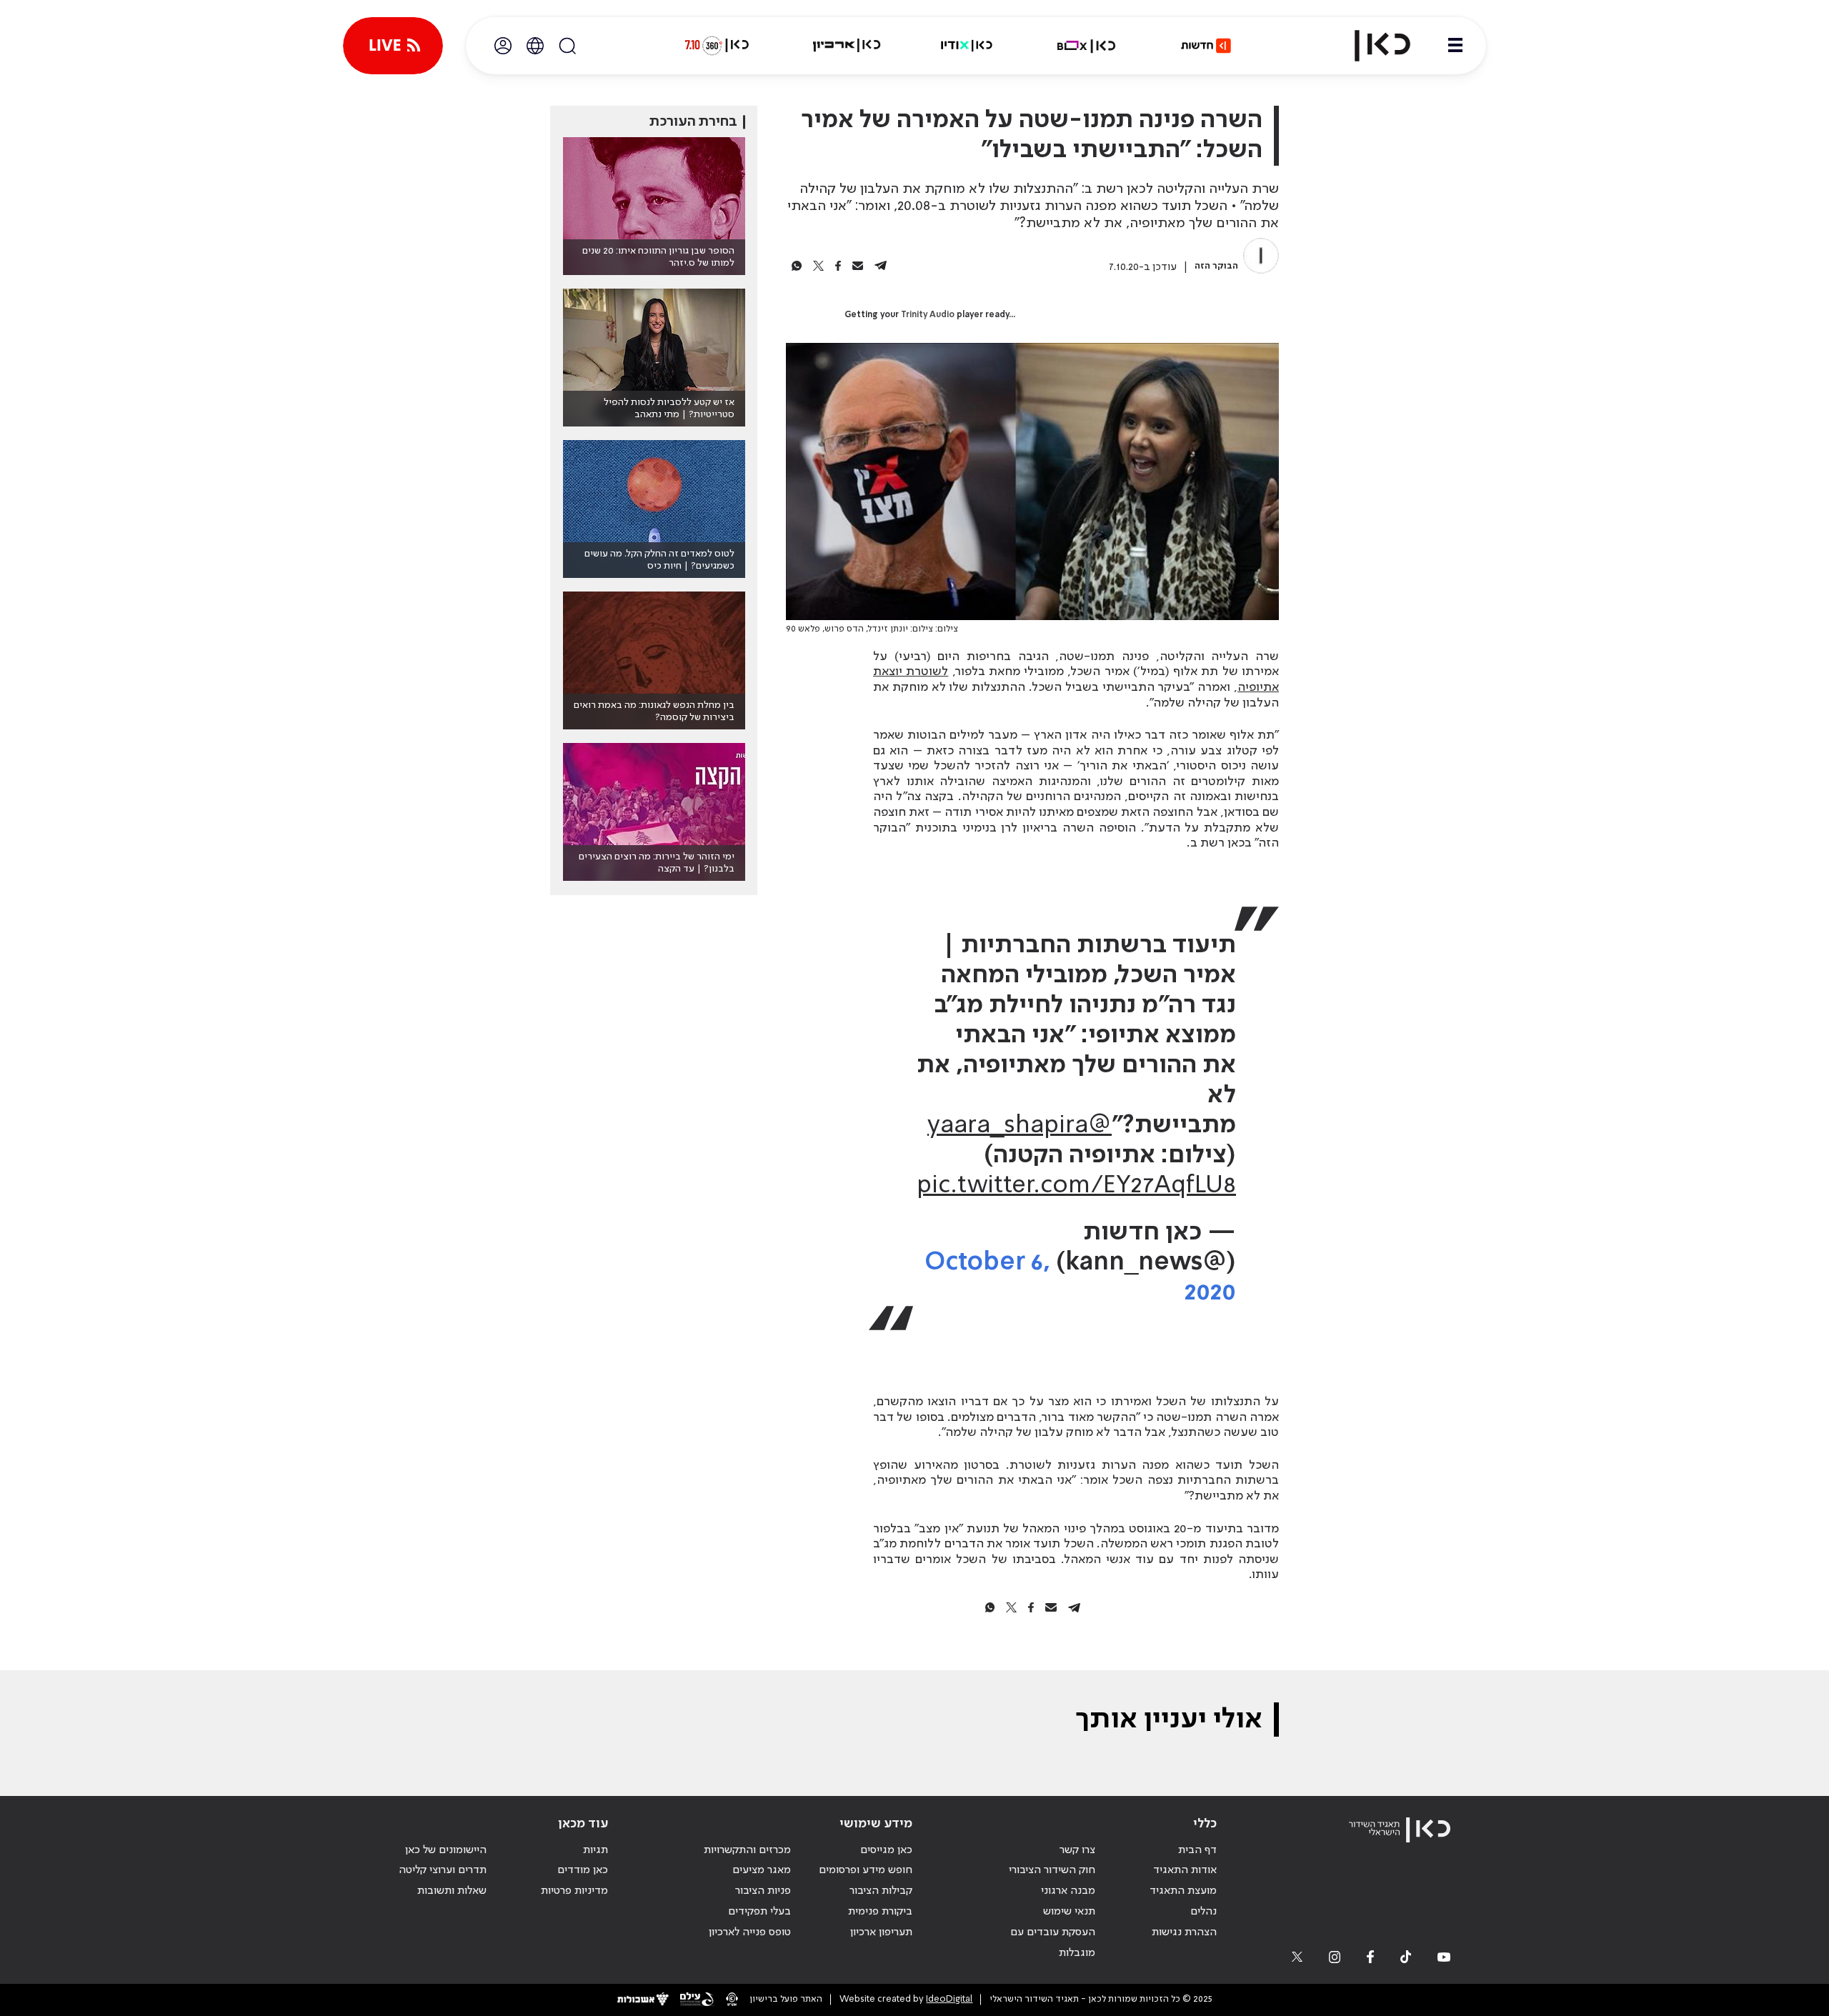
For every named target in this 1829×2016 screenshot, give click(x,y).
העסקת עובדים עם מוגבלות (1053, 1943)
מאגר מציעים (762, 1870)
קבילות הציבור (881, 1891)
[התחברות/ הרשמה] (503, 46)
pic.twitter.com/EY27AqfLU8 (1076, 1186)
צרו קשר (1077, 1850)
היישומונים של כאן (446, 1850)
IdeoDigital (949, 1999)
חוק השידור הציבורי (1052, 1870)
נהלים (1203, 1912)
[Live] (393, 46)
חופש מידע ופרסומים (866, 1870)
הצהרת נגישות (1184, 1932)
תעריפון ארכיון (881, 1932)
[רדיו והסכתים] (967, 46)
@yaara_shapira (1020, 1126)
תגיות (595, 1850)
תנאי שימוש (1069, 1912)
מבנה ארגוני (1068, 1891)
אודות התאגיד (1185, 1870)
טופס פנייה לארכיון (750, 1932)
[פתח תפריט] (1455, 46)
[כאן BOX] (1087, 46)
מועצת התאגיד (1183, 1891)
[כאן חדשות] (1206, 46)
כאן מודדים (583, 1870)
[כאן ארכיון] (847, 46)
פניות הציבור (763, 1891)
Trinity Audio (928, 315)
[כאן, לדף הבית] (1370, 46)
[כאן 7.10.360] (717, 46)
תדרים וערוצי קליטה (443, 1870)
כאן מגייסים (886, 1850)
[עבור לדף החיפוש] (567, 46)
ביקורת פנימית (880, 1912)
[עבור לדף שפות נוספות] (535, 46)
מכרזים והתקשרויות (747, 1850)
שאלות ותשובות (452, 1891)
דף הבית (1197, 1850)
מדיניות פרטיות (574, 1891)
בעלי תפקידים (759, 1912)
